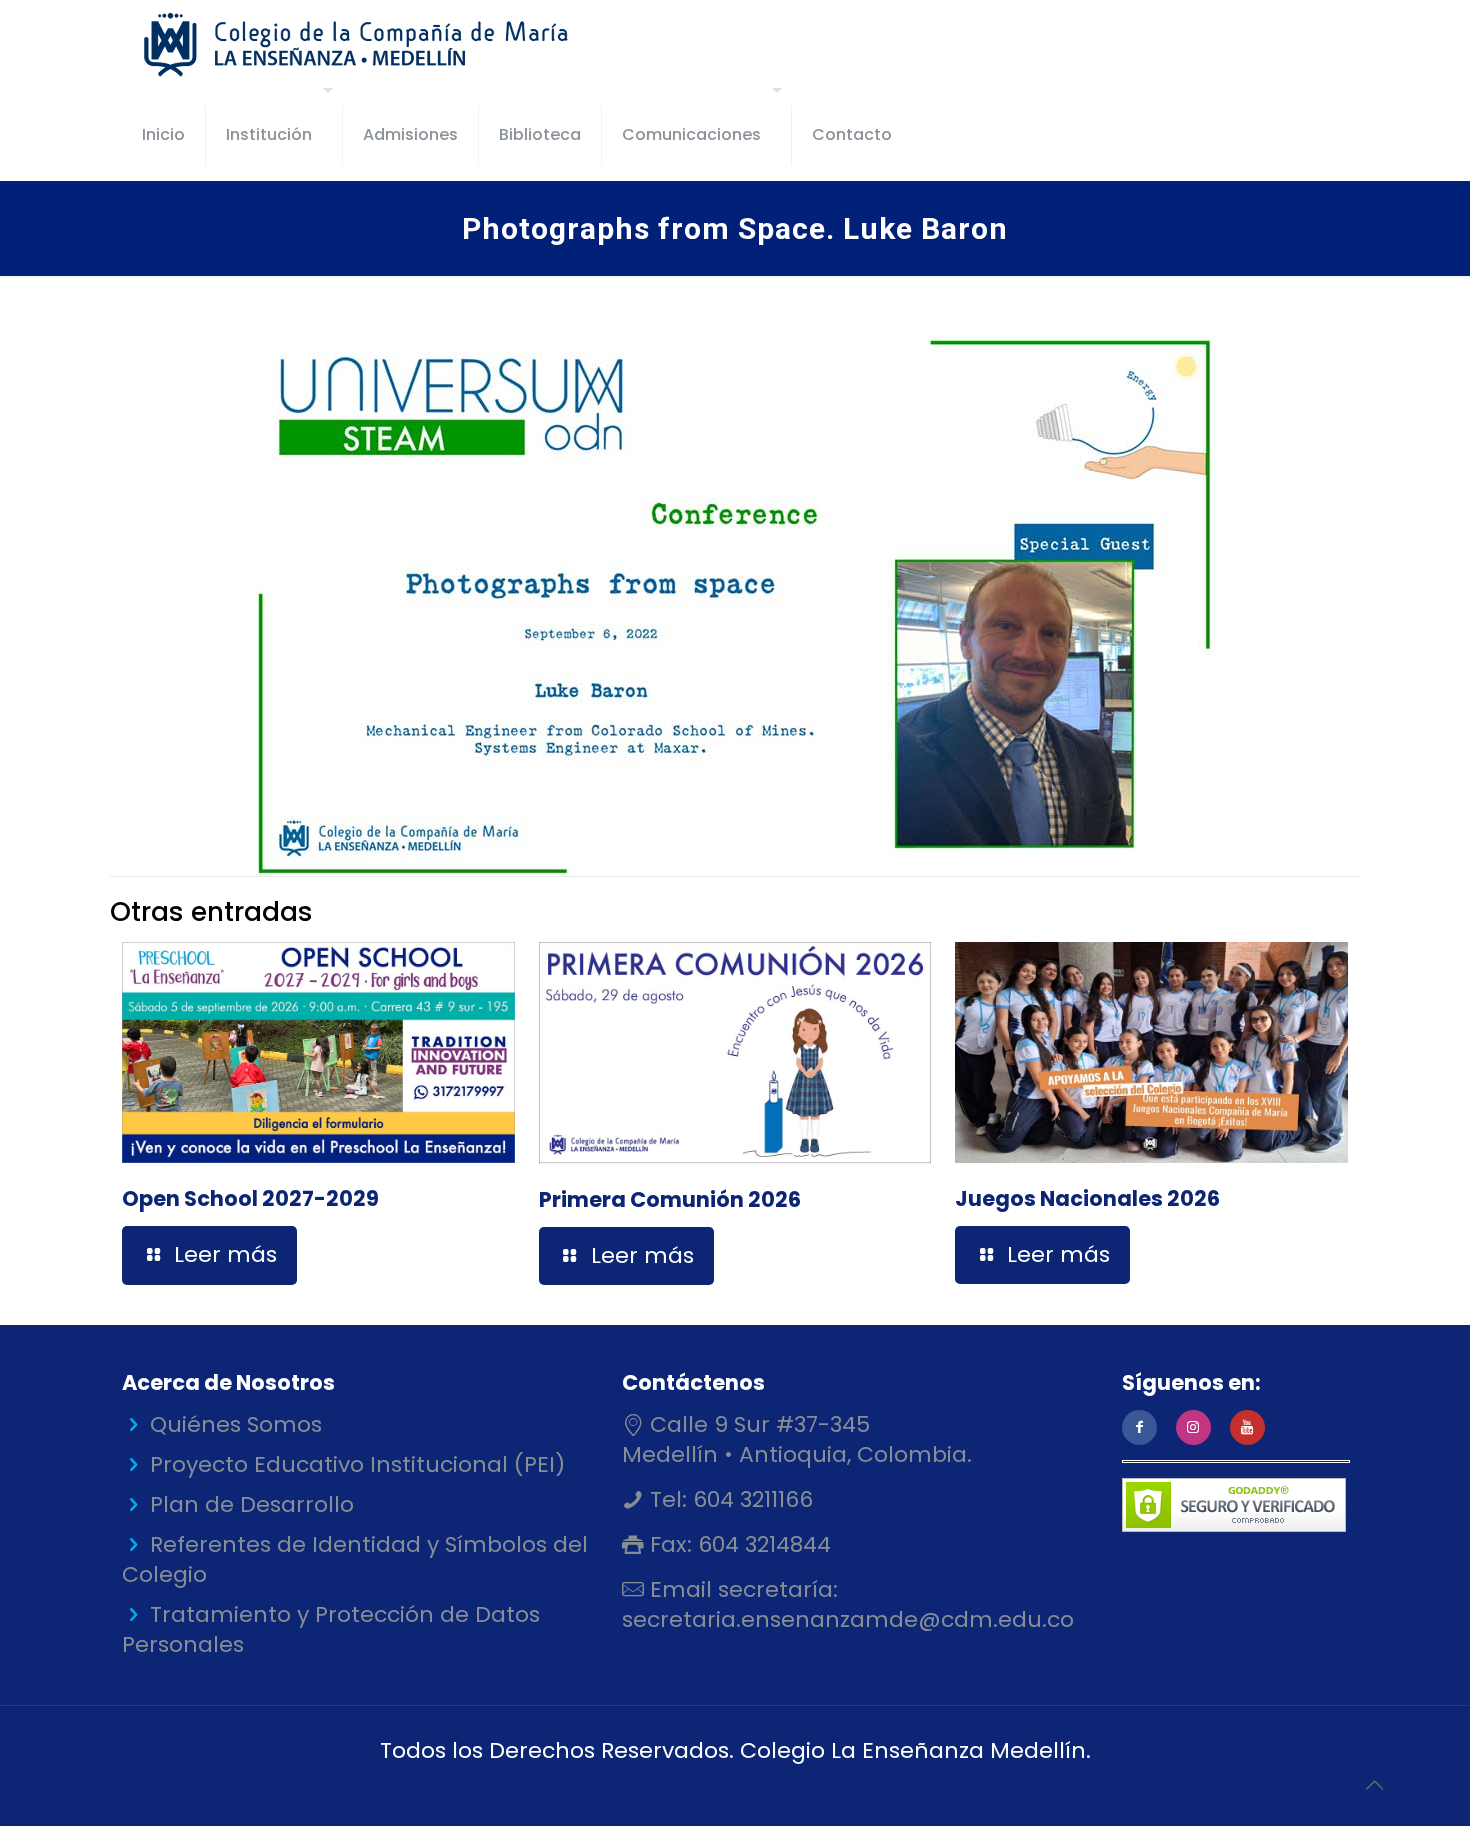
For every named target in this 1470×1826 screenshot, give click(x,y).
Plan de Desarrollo (252, 1504)
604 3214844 (761, 1544)
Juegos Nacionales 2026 (1087, 1198)
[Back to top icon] (1374, 1785)
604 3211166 (750, 1499)
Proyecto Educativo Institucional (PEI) (357, 1464)
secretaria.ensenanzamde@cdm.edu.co (848, 1619)
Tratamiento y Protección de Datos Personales (331, 1629)
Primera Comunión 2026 (670, 1199)
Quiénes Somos (236, 1424)
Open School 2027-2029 (250, 1198)
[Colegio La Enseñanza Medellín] (373, 45)
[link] (735, 606)
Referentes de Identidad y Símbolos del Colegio (355, 1559)
